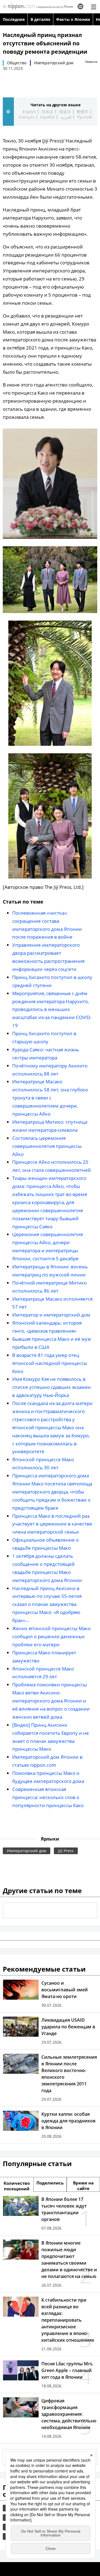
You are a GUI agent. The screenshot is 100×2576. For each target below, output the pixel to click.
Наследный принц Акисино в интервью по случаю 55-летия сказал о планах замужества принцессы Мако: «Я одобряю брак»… (47, 1604)
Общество (17, 63)
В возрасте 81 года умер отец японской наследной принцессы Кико (50, 1363)
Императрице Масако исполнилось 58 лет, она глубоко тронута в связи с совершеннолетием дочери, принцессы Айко (50, 1098)
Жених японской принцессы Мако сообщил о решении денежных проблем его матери (51, 1636)
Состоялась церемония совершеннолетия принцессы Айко (47, 1146)
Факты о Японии (73, 19)
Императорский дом (54, 63)
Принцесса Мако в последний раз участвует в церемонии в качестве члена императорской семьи (52, 1524)
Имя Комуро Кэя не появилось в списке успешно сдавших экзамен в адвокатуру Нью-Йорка (52, 1387)
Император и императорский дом (51, 1315)
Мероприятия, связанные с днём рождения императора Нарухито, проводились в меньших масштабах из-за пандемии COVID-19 (52, 1009)
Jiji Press (66, 1851)
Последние (14, 19)
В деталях (40, 19)
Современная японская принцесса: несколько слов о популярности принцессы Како (48, 1797)
